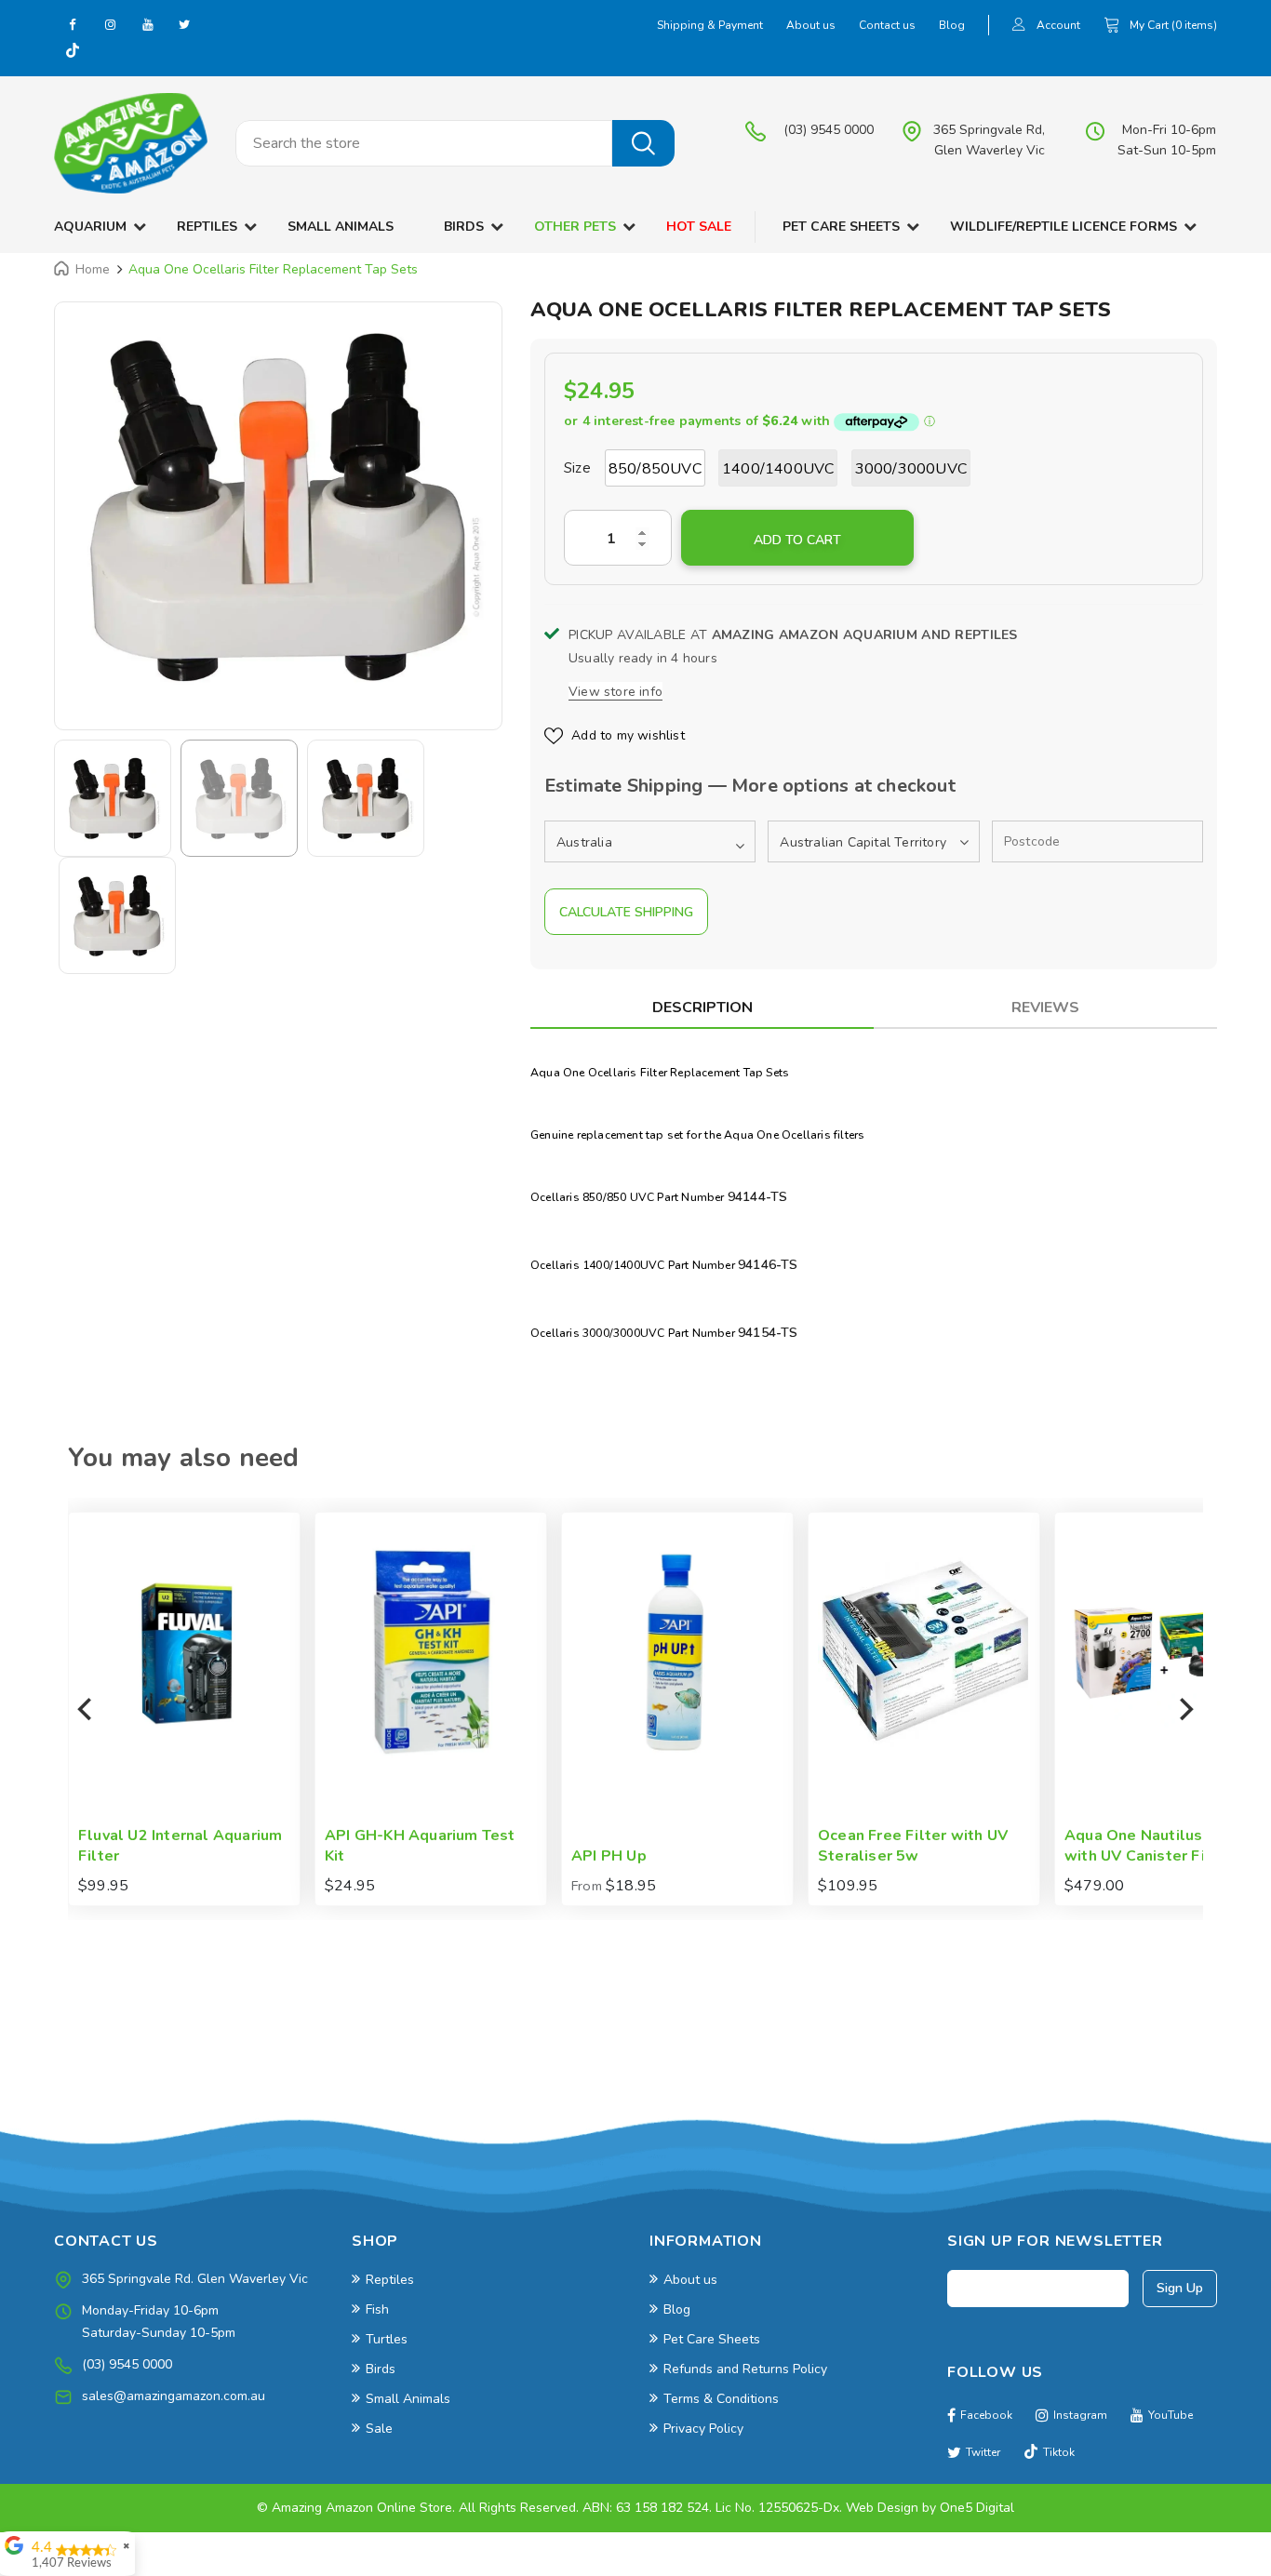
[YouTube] (147, 24)
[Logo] (131, 143)
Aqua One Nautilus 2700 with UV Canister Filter (966, 1846)
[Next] (1184, 1709)
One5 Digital (977, 2508)
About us (811, 25)
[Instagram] (110, 24)
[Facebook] (73, 24)
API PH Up (421, 1856)
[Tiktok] (73, 52)
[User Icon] (1019, 27)
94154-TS (768, 1333)
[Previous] (87, 1709)
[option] (278, 507)
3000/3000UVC (911, 469)
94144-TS (758, 1197)
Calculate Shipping (626, 912)
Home (93, 269)
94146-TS (768, 1265)
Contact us (887, 25)
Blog (952, 25)
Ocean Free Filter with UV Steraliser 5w (725, 1846)
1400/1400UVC (778, 469)
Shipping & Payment (710, 25)
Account (1058, 25)
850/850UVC (655, 469)
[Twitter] (184, 24)
